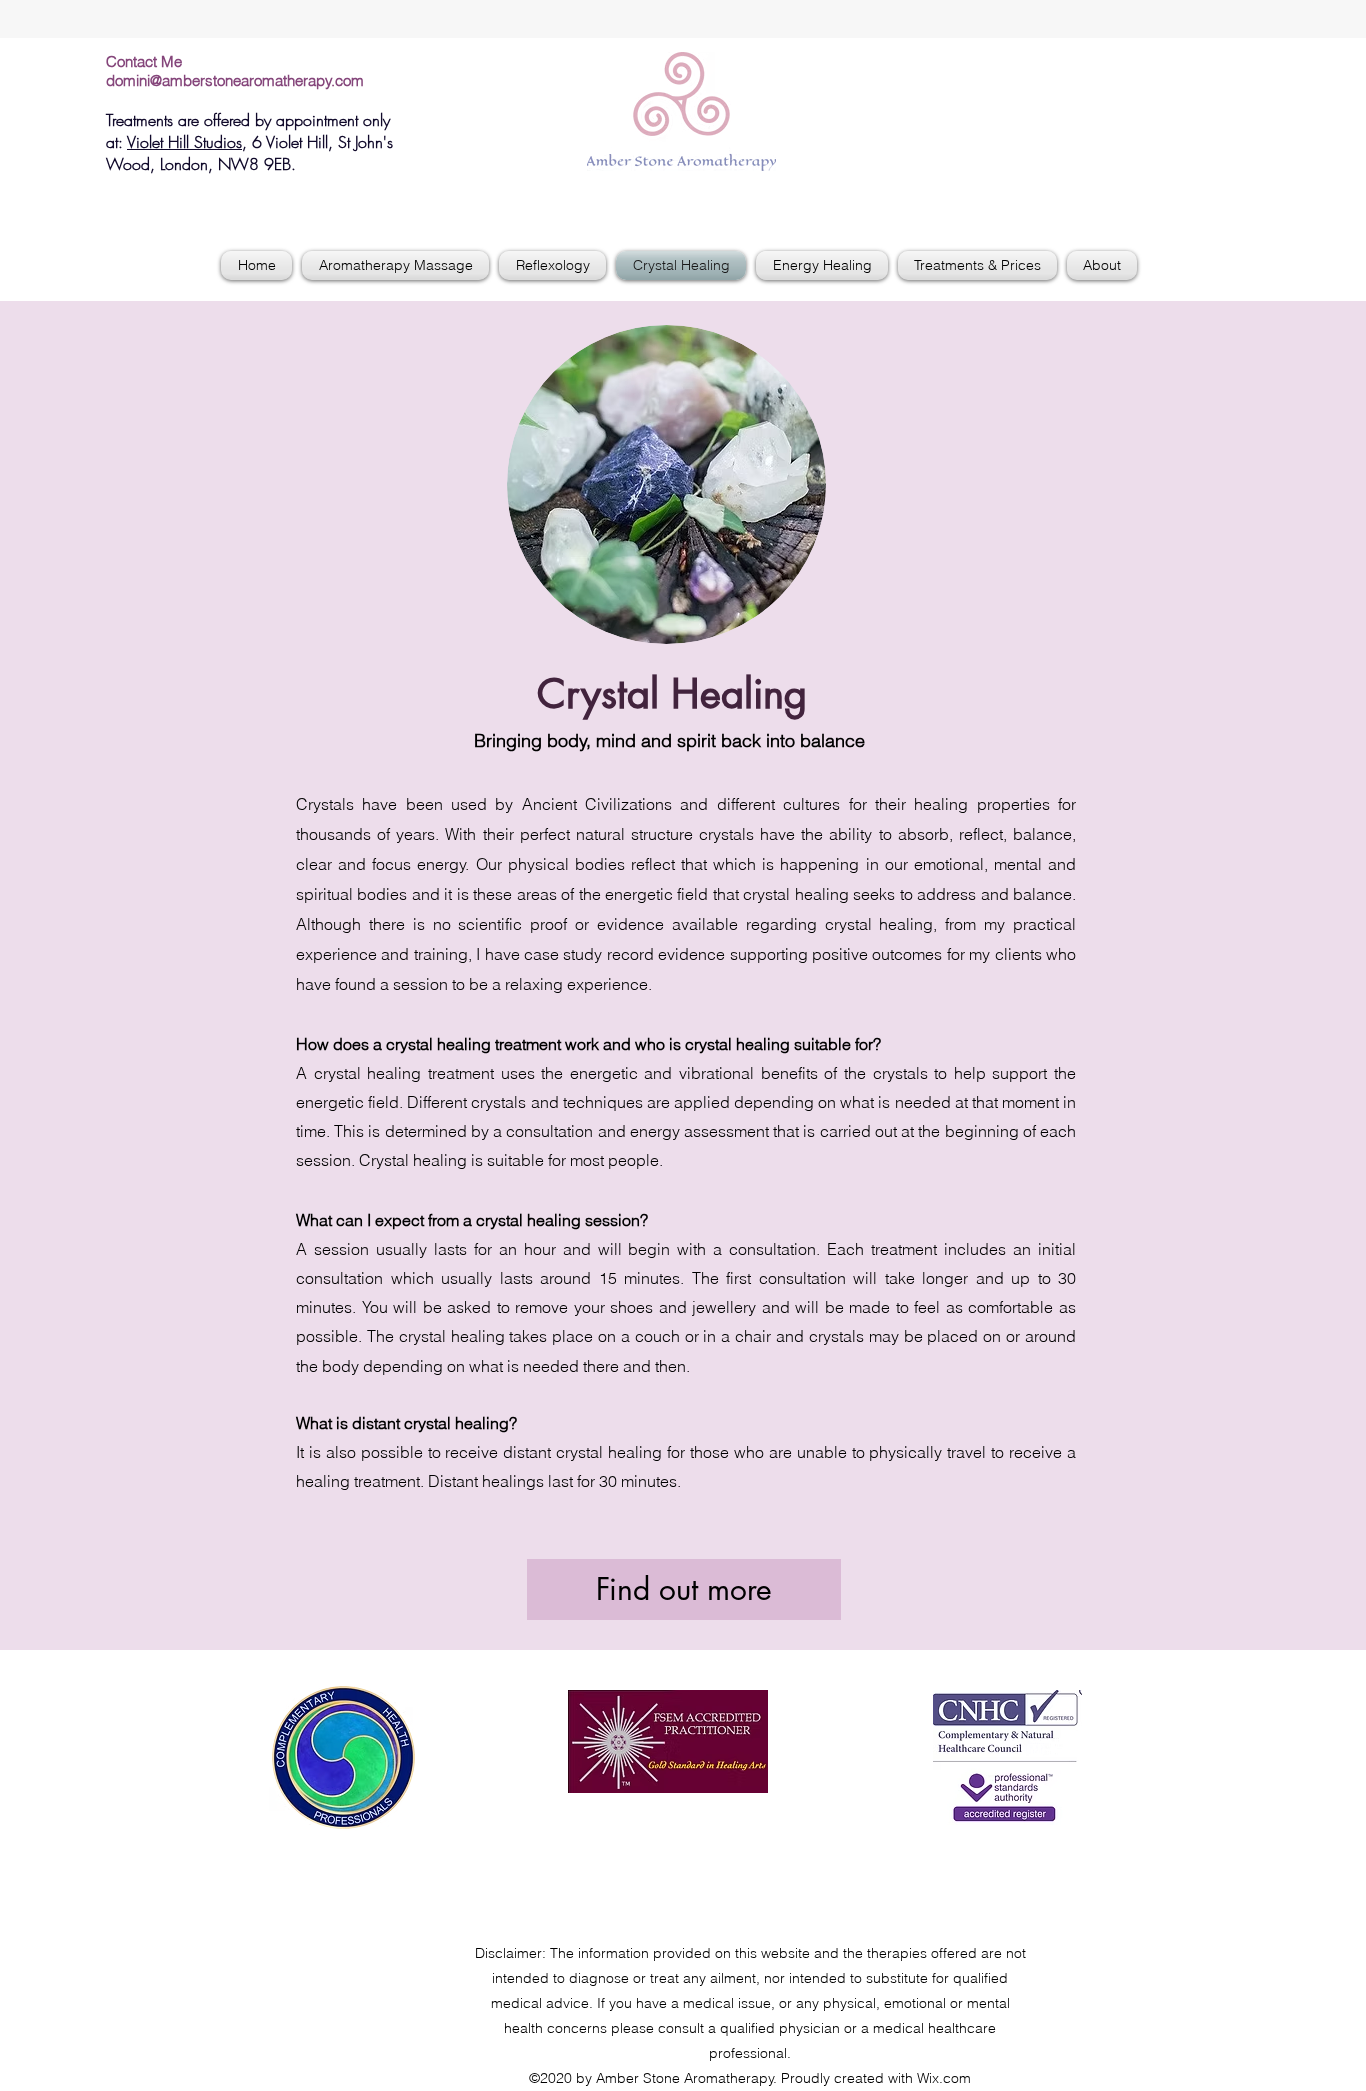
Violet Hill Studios (184, 142)
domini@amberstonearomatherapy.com (235, 80)
